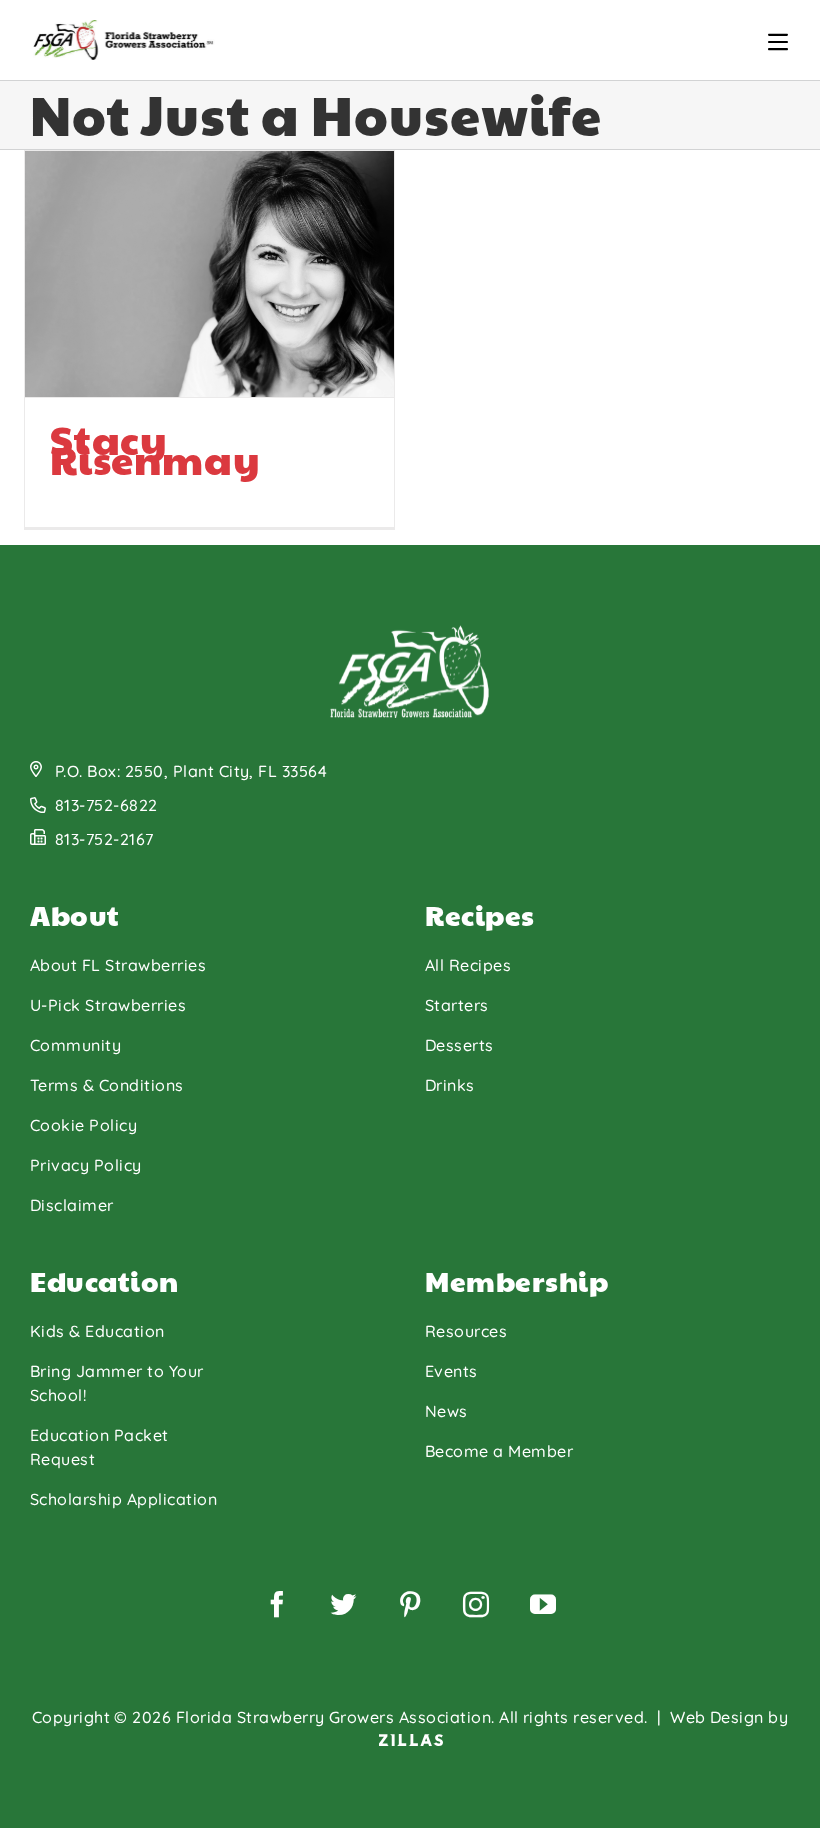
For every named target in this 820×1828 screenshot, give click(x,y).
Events (451, 1371)
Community (75, 1045)
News (446, 1411)
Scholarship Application (123, 1499)
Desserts (459, 1045)
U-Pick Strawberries (108, 1005)
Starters (457, 1005)
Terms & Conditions (107, 1085)
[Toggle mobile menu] (778, 42)
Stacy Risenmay (155, 448)
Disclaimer (72, 1205)
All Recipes (468, 965)
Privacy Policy (86, 1165)
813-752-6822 (106, 805)
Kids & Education (97, 1331)
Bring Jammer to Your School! (117, 1383)
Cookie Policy (83, 1125)
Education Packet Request (99, 1447)
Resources (466, 1331)
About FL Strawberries (118, 965)
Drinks (450, 1085)
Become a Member (499, 1451)
